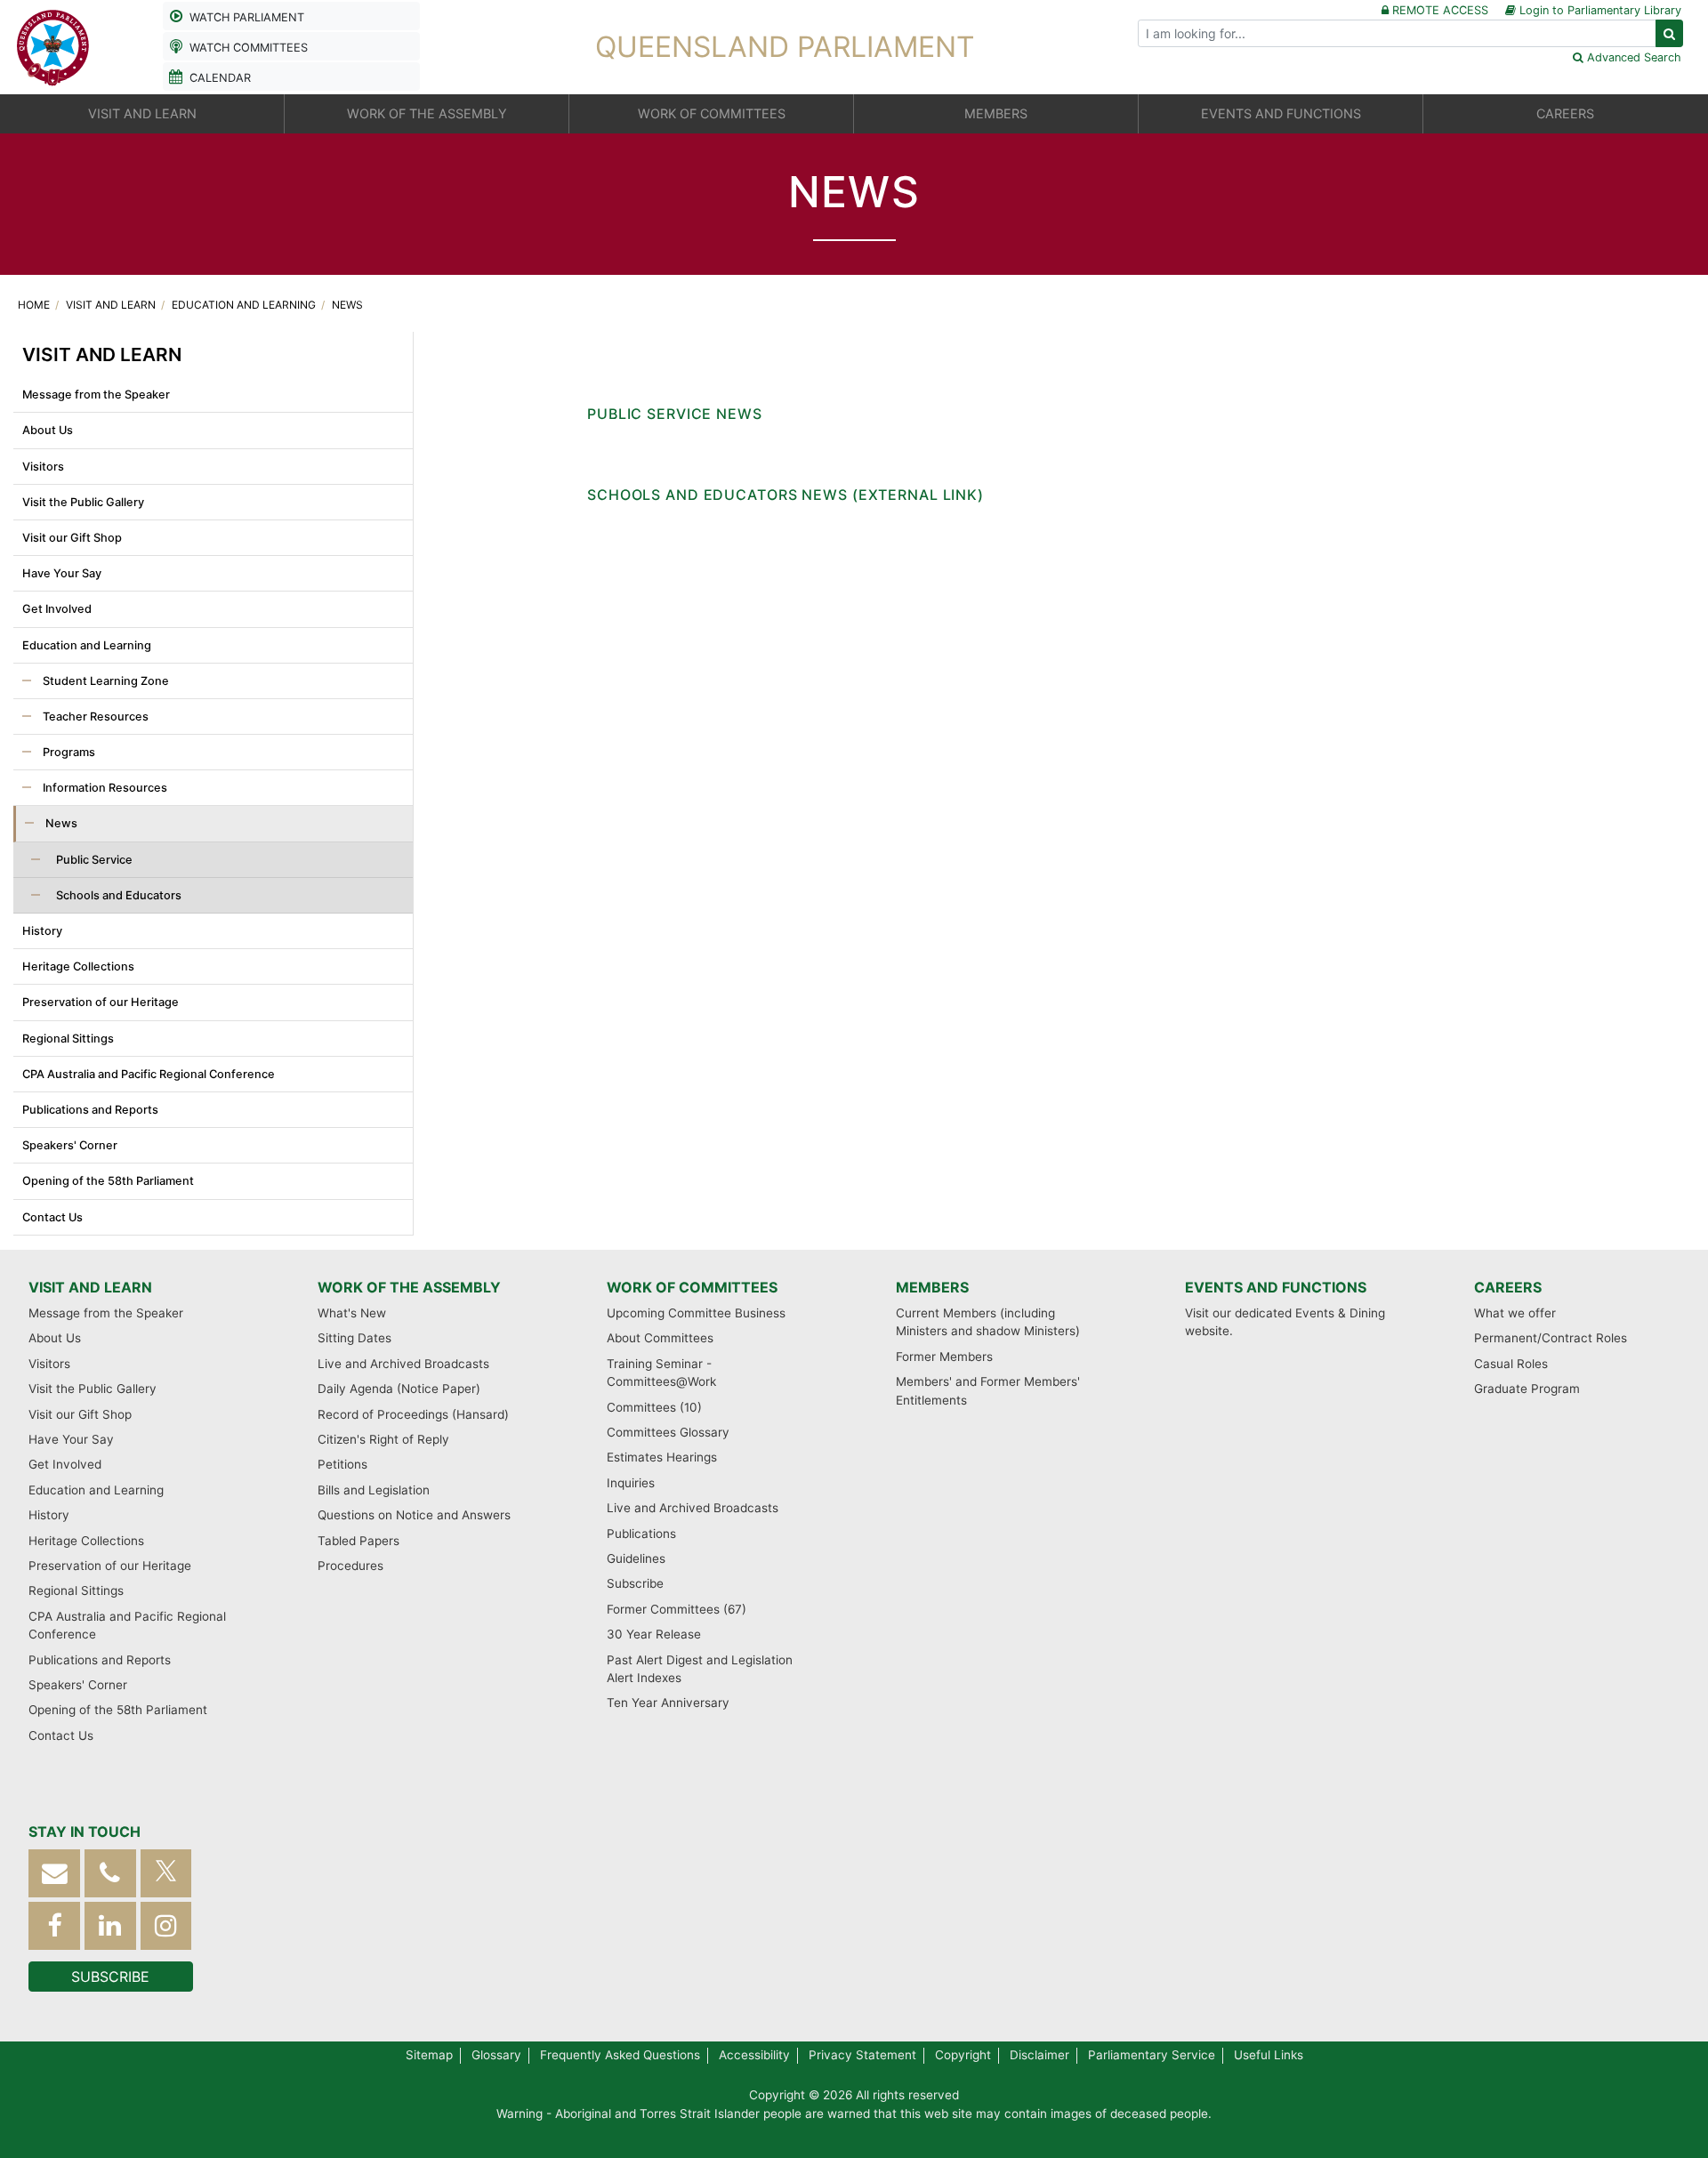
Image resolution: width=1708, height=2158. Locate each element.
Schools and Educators (117, 895)
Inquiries (631, 1483)
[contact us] (54, 1873)
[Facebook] (54, 1925)
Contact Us (52, 1217)
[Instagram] (166, 1925)
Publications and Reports (90, 1110)
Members (932, 1287)
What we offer (1515, 1313)
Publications (641, 1534)
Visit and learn (112, 305)
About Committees (660, 1338)
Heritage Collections (78, 966)
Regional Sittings (68, 1039)
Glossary (496, 2055)
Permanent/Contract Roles (1551, 1338)
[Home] (53, 45)
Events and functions (1276, 1287)
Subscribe (635, 1583)
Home (35, 305)
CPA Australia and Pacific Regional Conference (149, 1074)
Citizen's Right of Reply (383, 1439)
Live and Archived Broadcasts (403, 1364)
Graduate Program (1527, 1389)
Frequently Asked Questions (620, 2055)
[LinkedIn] (110, 1925)
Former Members (944, 1357)
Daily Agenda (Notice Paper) (399, 1389)
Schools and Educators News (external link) (786, 495)
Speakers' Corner (70, 1145)
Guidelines (636, 1558)
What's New (352, 1313)
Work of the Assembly (409, 1287)
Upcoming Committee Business (696, 1313)
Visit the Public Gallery (83, 502)
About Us (48, 430)
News (347, 305)
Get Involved (57, 609)
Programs (68, 752)
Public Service (93, 860)
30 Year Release (654, 1634)
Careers (1508, 1287)
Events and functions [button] (1281, 113)
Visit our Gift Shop (72, 538)
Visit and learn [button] (142, 113)
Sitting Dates (354, 1338)
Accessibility (754, 2055)
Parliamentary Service (1152, 2055)
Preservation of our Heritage (101, 1002)
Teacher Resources (94, 717)
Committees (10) (654, 1407)
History (42, 931)
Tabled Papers (359, 1541)
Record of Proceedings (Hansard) (413, 1414)
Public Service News (675, 414)
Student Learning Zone (105, 681)
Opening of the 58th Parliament (108, 1181)
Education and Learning (245, 305)
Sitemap (429, 2055)
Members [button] (996, 113)
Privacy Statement (862, 2055)
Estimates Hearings (662, 1457)
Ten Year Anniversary (668, 1703)
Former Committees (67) (677, 1609)
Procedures (350, 1566)
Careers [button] (1565, 113)
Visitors (43, 467)
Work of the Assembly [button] (427, 113)
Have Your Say (62, 573)
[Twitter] (166, 1873)
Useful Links (1269, 2055)
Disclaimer (1039, 2055)
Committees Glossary (668, 1432)
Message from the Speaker (96, 395)
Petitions (342, 1464)
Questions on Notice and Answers (414, 1515)
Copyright (963, 2055)
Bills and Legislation (374, 1490)
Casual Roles (1511, 1364)
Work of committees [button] (712, 113)
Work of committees (692, 1287)
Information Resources (104, 788)
